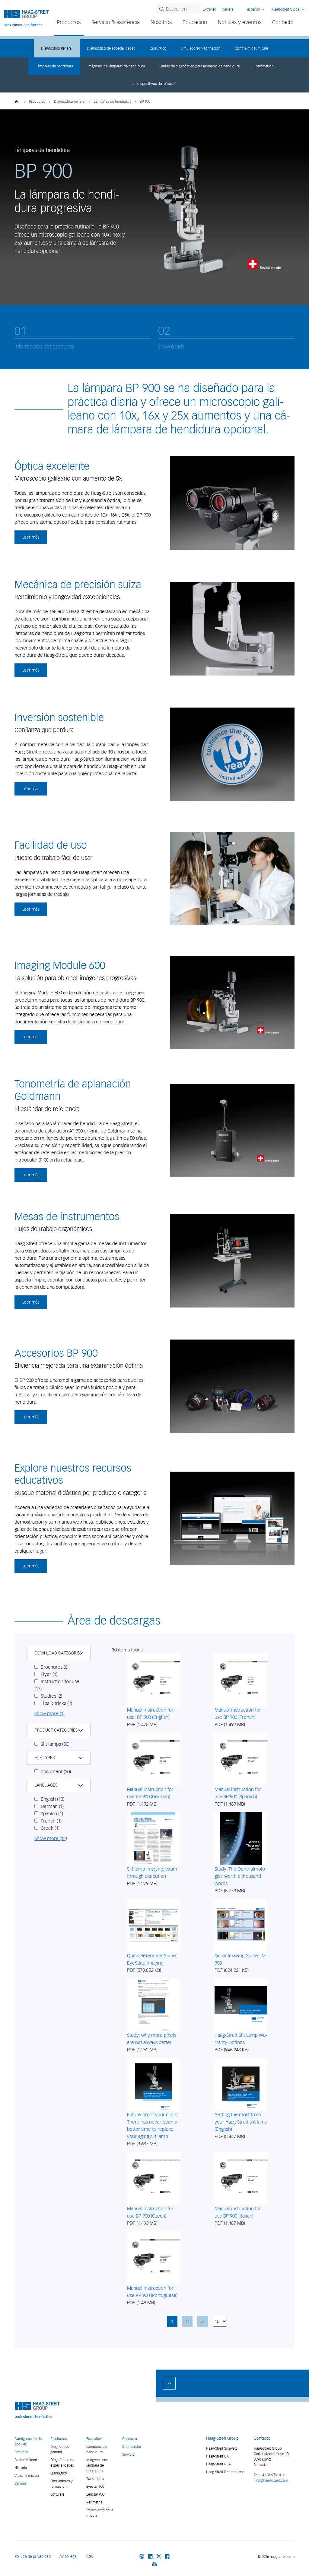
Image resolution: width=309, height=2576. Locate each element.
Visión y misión (27, 2476)
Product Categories (56, 1730)
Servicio (128, 2454)
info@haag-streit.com (271, 2480)
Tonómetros (264, 66)
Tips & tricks (56, 1703)
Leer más (31, 537)
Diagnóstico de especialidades (111, 48)
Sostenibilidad (26, 2460)
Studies (51, 1696)
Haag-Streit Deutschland (225, 2472)
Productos (37, 101)
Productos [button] (69, 22)
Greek (49, 1828)
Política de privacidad (33, 2557)
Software (57, 2494)
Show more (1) (49, 1713)
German (52, 1806)
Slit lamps (54, 1744)
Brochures (54, 1667)
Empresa (21, 2452)
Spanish (51, 1813)
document (55, 1771)
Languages (46, 1785)
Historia (21, 2468)
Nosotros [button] (161, 22)
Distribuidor (132, 2446)
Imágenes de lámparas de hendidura (116, 66)
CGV (90, 2557)
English (52, 1799)
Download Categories (58, 1653)
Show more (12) (51, 1838)
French (51, 1821)
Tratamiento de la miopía (100, 2513)
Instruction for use (57, 1685)
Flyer (48, 1674)
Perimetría (94, 2502)
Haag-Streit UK (217, 2456)
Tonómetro (95, 2479)
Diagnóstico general (57, 48)
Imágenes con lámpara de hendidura (97, 2465)
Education (94, 2439)
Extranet (209, 9)
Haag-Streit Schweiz (222, 2448)
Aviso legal (68, 2557)
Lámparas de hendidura (54, 66)
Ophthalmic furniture (251, 48)
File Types (45, 1758)
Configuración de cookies (28, 2441)
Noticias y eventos (240, 22)
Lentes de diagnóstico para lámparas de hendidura (199, 66)
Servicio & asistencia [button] (116, 22)
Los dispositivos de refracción (155, 84)
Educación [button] (195, 22)
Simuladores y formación (201, 48)
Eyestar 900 (95, 2486)
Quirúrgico (158, 48)
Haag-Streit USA (218, 2464)
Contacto (283, 22)
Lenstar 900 (95, 2494)
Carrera (228, 9)
